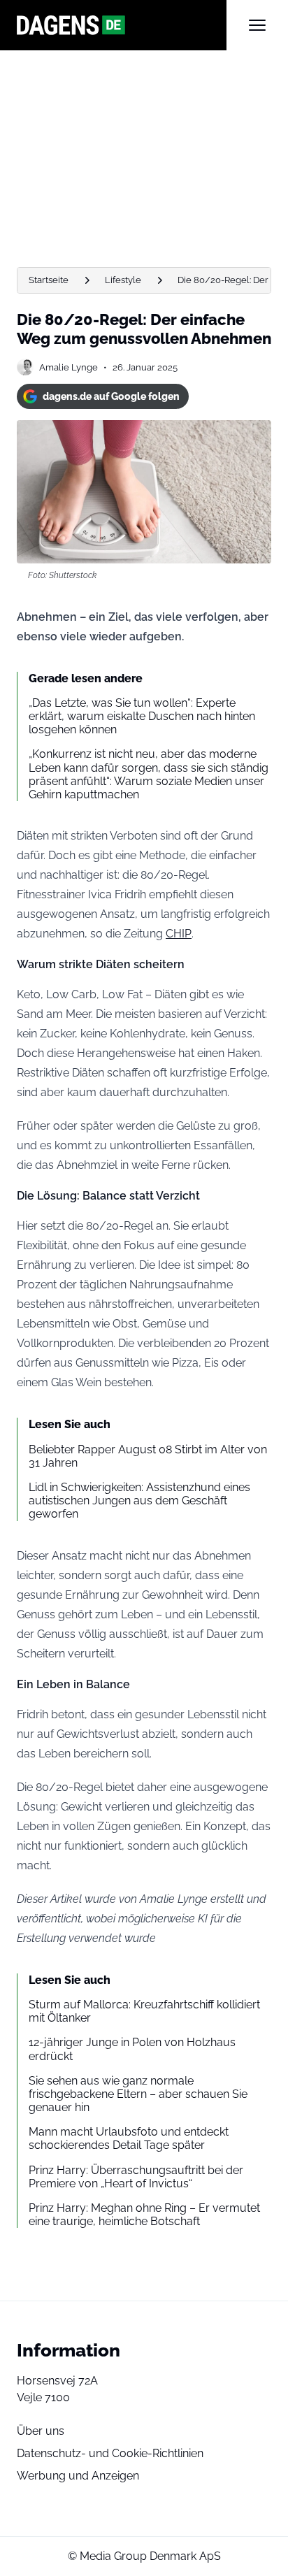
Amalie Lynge (69, 367)
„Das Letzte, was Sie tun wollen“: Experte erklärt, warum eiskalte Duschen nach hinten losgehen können (142, 716)
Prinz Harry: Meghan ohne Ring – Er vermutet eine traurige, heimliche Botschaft (144, 2215)
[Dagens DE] (122, 25)
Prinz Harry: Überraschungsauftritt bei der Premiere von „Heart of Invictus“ (136, 2177)
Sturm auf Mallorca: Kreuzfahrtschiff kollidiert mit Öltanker (144, 2011)
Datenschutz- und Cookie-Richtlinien (110, 2453)
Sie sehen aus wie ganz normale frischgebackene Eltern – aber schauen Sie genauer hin (138, 2094)
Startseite (49, 280)
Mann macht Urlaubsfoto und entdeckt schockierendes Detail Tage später (129, 2138)
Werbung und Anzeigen (78, 2476)
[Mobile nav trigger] (257, 25)
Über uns (41, 2431)
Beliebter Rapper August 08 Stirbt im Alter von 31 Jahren (148, 1456)
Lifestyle (123, 280)
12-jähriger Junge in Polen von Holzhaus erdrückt (132, 2049)
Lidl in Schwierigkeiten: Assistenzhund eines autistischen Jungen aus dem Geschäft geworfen (139, 1501)
